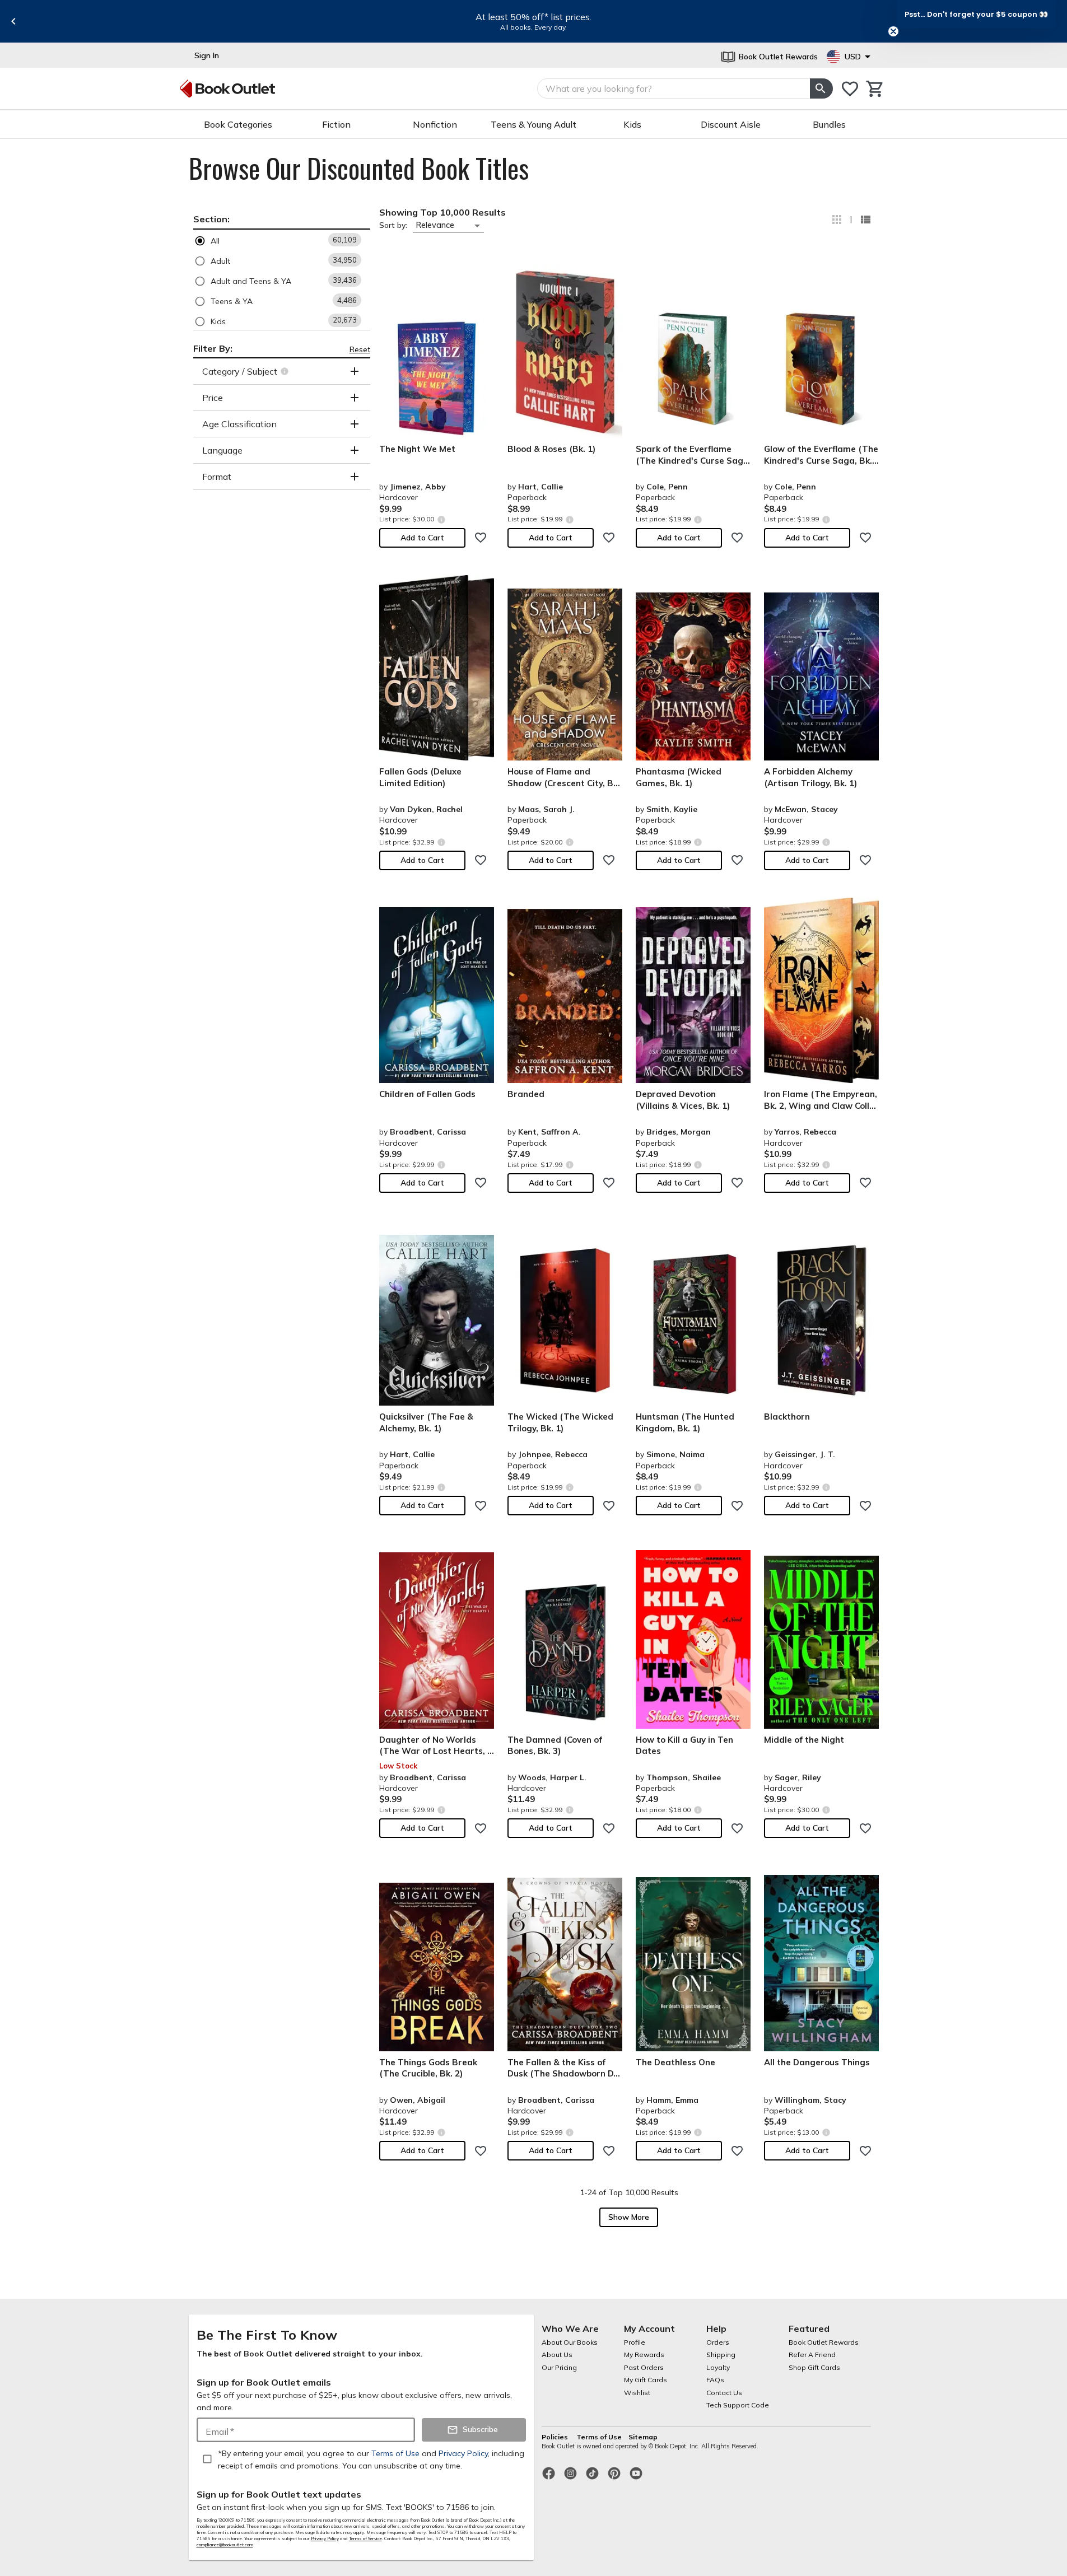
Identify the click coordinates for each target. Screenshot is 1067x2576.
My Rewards (644, 2355)
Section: (211, 219)
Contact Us (724, 2393)
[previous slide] (13, 21)
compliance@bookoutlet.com (225, 2545)
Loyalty (718, 2367)
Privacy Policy (325, 2538)
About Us (557, 2355)
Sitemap (643, 2437)
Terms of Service (365, 2538)
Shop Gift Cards (814, 2367)
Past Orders (644, 2367)
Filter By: (213, 348)
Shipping (721, 2355)
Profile (635, 2342)
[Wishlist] (850, 89)
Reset (360, 349)
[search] (821, 88)
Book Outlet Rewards (824, 2342)
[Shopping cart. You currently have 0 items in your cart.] (875, 89)
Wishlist (637, 2393)
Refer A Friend (812, 2355)
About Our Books (570, 2342)
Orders (718, 2342)
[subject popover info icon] (286, 371)
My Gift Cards (646, 2380)
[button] (282, 241)
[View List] (865, 220)
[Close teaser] (893, 31)
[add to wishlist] (481, 538)
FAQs (715, 2380)
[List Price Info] (442, 519)
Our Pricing (559, 2367)
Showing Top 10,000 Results (442, 212)
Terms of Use (599, 2437)
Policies (556, 2437)
